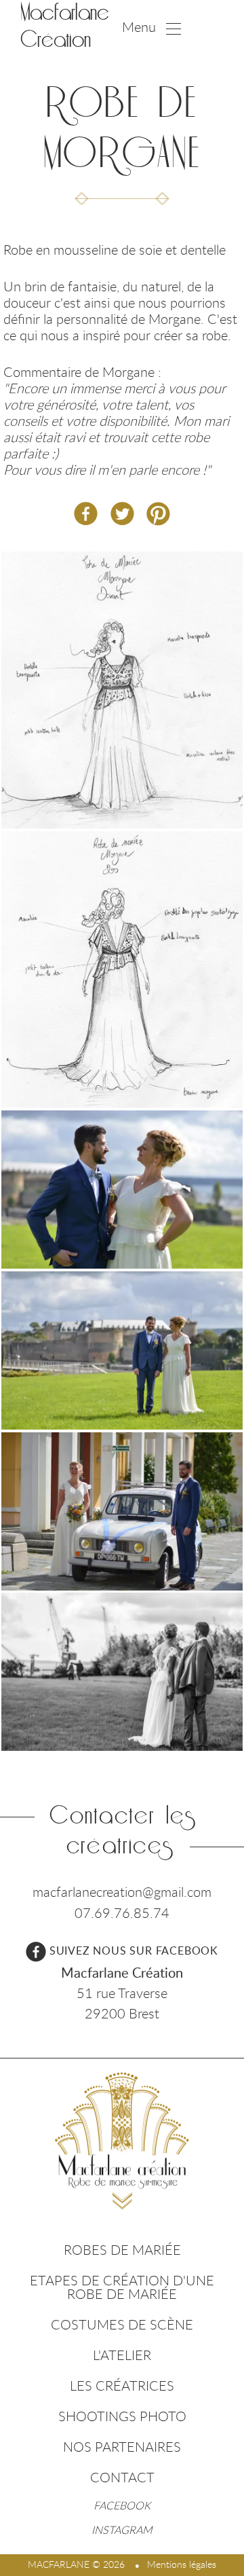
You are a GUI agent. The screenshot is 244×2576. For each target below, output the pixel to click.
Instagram (122, 2530)
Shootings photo (122, 2416)
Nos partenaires (122, 2447)
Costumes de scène (122, 2324)
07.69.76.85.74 (122, 1913)
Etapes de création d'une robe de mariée (122, 2287)
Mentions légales (182, 2564)
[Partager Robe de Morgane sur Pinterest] (158, 514)
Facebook (122, 2505)
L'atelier (122, 2355)
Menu (139, 27)
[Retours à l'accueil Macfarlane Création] (122, 2141)
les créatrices (122, 2385)
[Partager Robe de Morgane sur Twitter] (122, 514)
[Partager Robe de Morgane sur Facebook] (86, 514)
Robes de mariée (122, 2250)
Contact (122, 2477)
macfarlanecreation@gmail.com (122, 1892)
